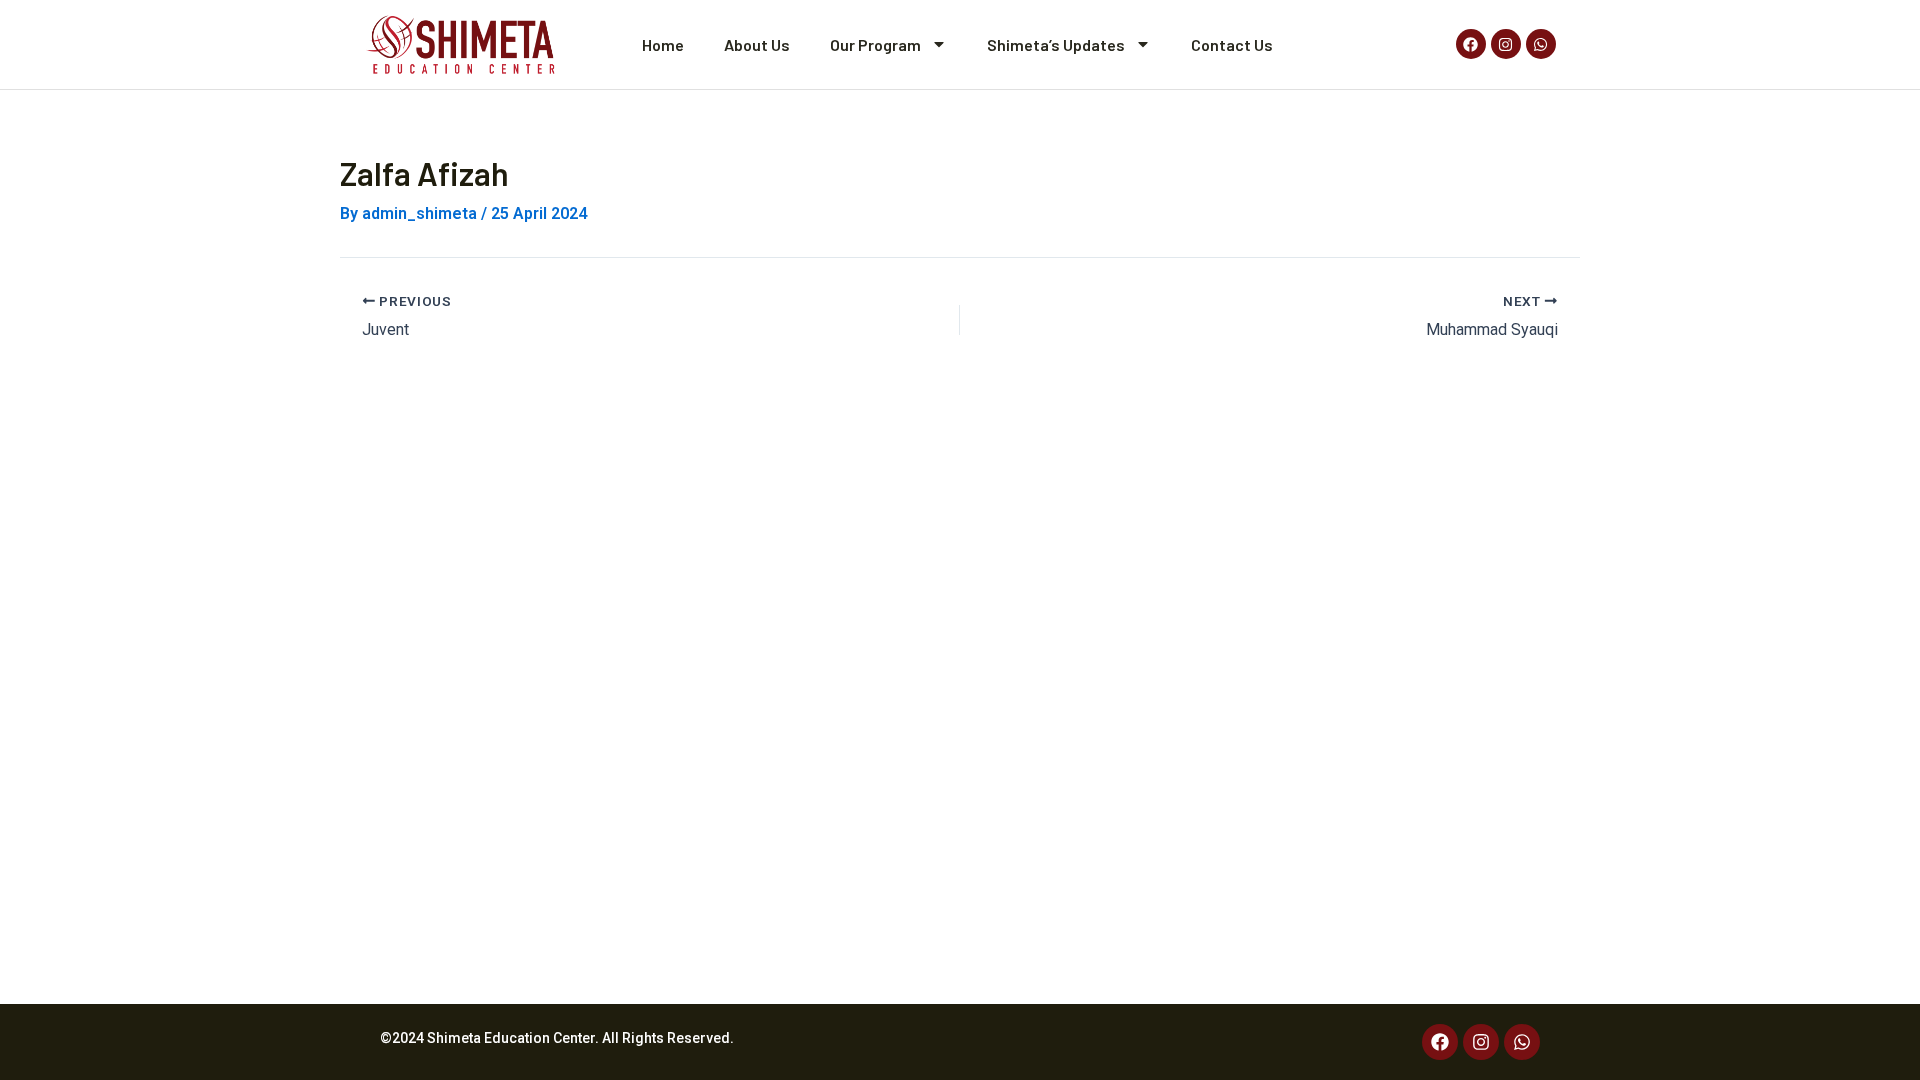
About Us (757, 44)
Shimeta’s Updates (1056, 44)
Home (663, 44)
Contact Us (1232, 44)
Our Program (875, 44)
